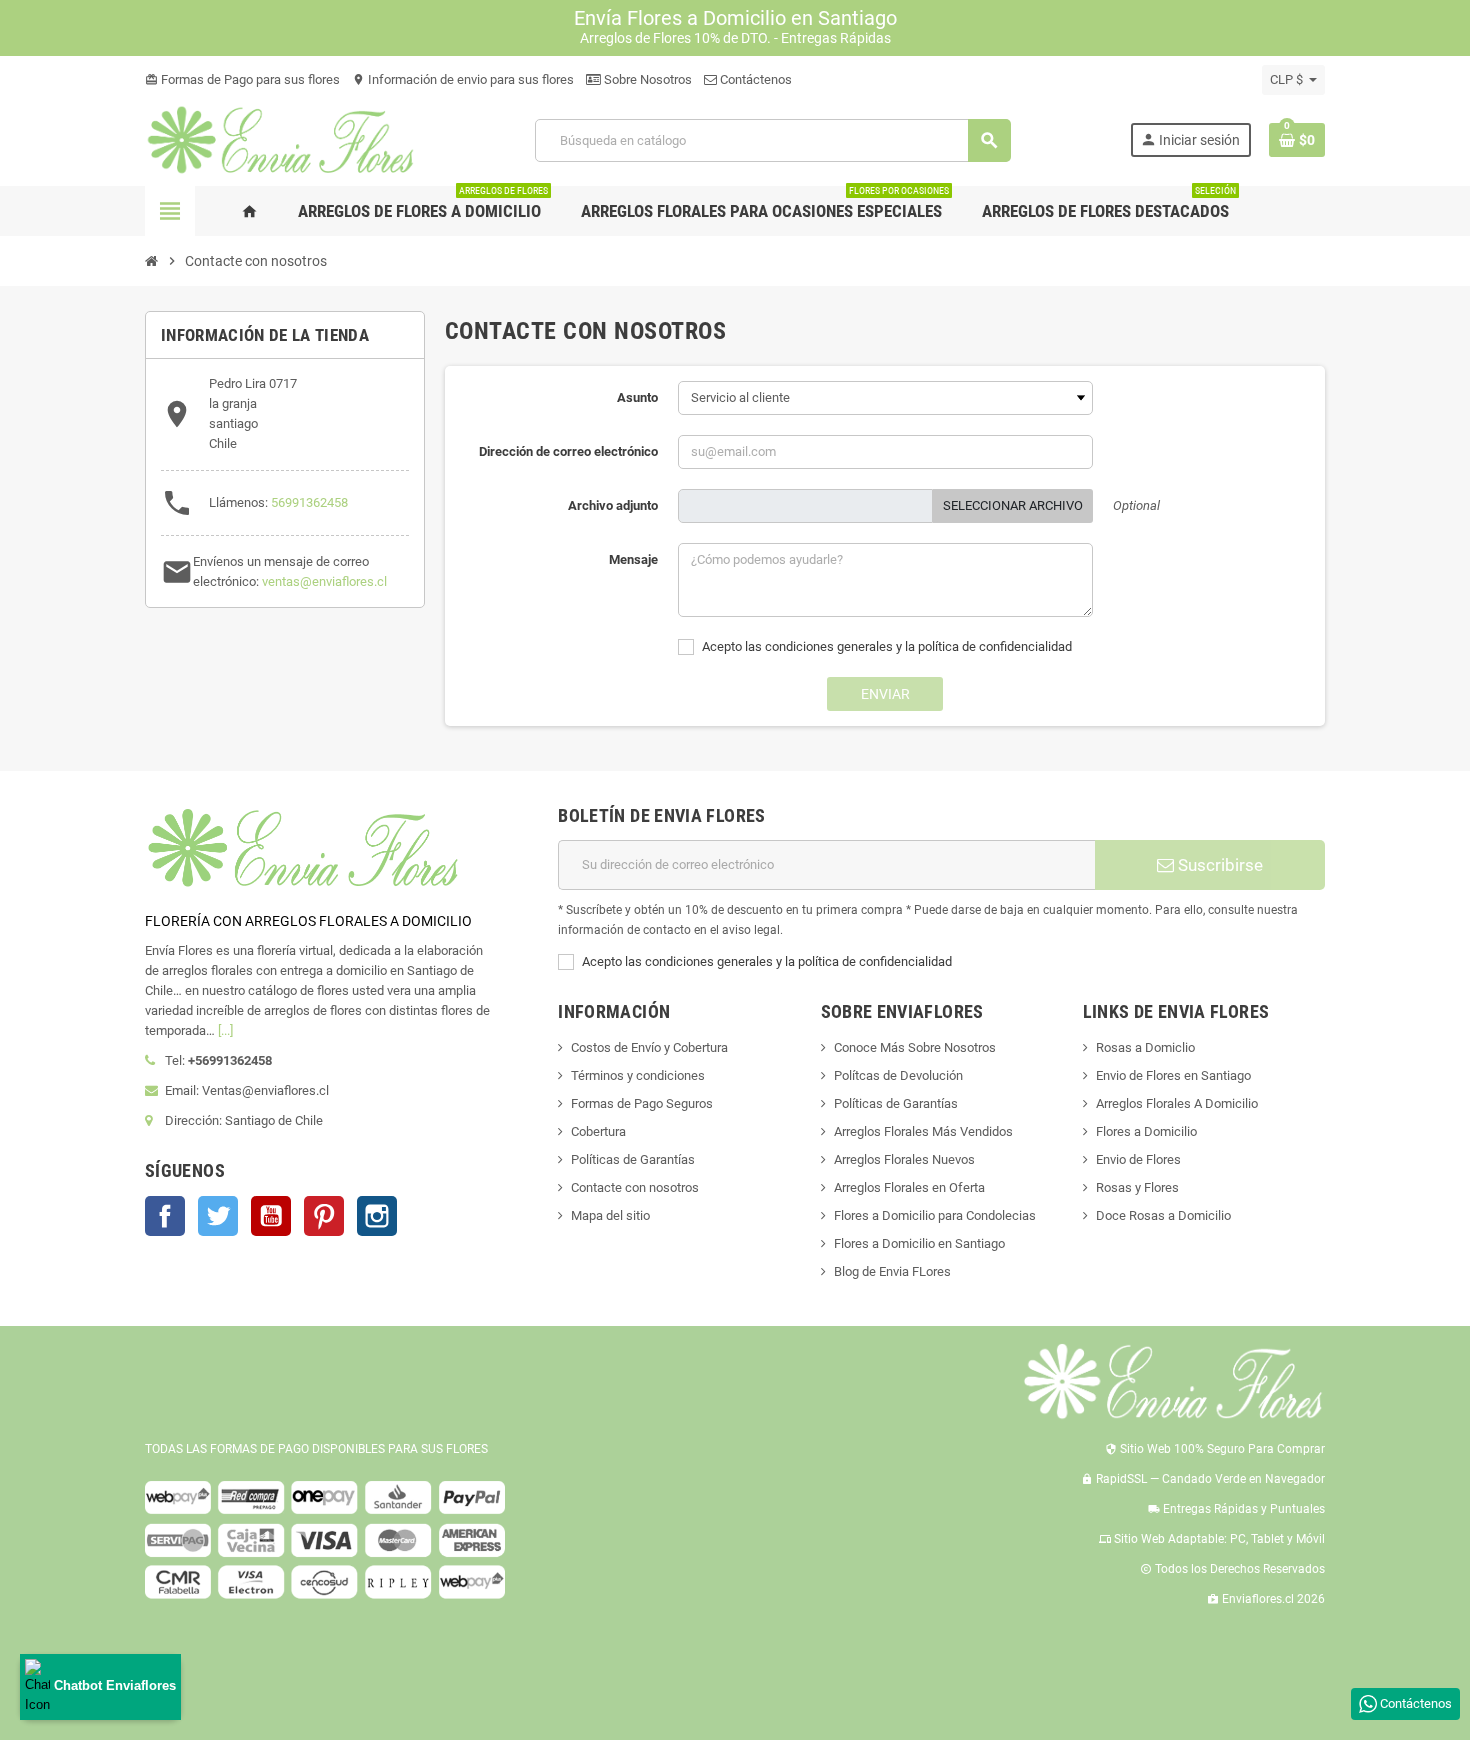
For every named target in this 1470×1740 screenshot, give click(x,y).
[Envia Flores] (280, 139)
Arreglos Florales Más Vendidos (923, 1131)
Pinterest (324, 1216)
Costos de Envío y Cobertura (649, 1047)
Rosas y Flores (1137, 1187)
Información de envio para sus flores (463, 79)
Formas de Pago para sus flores (242, 79)
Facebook (165, 1216)
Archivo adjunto (613, 505)
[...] (225, 1030)
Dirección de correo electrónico (568, 451)
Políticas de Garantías (633, 1159)
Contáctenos (754, 79)
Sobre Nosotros (646, 79)
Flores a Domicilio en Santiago (919, 1243)
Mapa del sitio (610, 1215)
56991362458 (309, 502)
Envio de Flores (1138, 1159)
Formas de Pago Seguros (642, 1103)
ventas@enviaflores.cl (324, 581)
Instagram (377, 1216)
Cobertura (598, 1131)
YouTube (271, 1216)
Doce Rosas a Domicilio (1163, 1215)
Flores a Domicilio (1146, 1131)
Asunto (637, 397)
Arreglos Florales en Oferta (909, 1187)
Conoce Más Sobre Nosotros (915, 1047)
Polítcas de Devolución (898, 1075)
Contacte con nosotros (635, 1187)
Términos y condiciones (638, 1075)
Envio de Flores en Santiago (1173, 1075)
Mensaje (633, 559)
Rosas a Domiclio (1145, 1047)
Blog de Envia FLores (892, 1271)
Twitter (218, 1216)
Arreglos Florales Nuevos (904, 1159)
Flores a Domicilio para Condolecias (935, 1215)
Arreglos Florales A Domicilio (1177, 1103)
